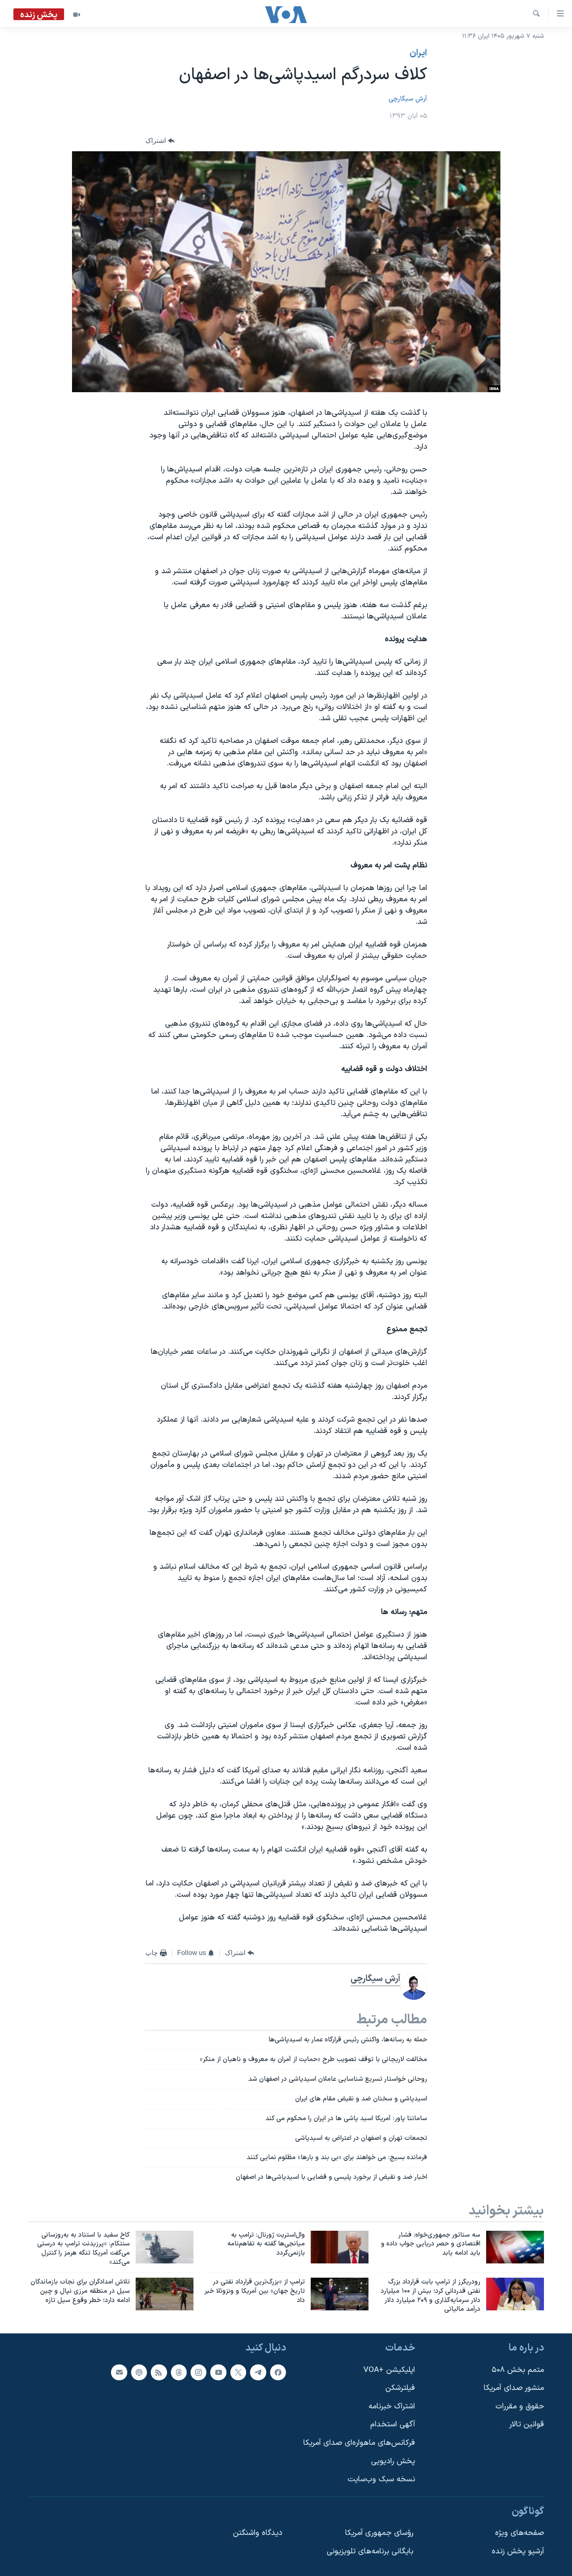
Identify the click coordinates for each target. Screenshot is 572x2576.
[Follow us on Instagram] (198, 2372)
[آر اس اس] (159, 2372)
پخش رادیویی (393, 2461)
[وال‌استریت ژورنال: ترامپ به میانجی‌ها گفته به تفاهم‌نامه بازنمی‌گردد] (340, 2247)
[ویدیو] (77, 15)
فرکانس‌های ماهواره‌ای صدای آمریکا (359, 2443)
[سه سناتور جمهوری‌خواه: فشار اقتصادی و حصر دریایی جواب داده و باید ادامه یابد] (515, 2247)
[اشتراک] (119, 2372)
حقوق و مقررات (520, 2407)
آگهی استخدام (393, 2425)
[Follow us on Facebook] (278, 2372)
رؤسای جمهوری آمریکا (379, 2533)
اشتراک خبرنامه (392, 2407)
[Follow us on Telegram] (258, 2372)
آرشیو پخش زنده (518, 2551)
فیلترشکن (400, 2388)
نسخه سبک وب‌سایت (381, 2480)
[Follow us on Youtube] (218, 2372)
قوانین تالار (527, 2425)
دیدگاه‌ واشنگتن (258, 2533)
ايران (418, 53)
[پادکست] (139, 2372)
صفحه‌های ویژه (519, 2533)
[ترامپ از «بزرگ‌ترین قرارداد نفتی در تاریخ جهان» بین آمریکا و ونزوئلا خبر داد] (340, 2294)
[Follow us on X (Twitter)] (238, 2372)
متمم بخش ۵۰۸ (518, 2370)
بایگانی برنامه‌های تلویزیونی (370, 2551)
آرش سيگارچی (408, 99)
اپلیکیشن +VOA (389, 2370)
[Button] (160, 141)
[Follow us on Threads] (179, 2372)
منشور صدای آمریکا (514, 2388)
